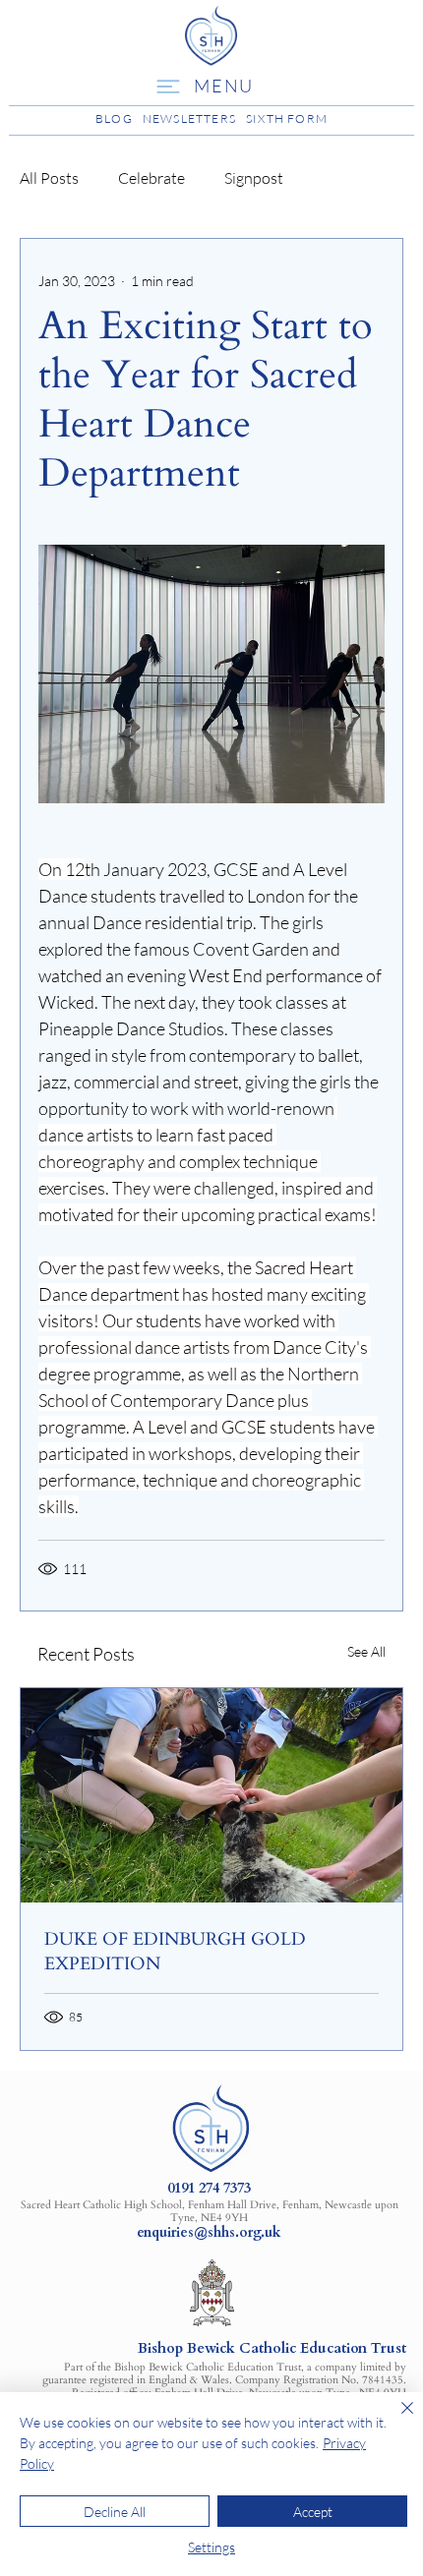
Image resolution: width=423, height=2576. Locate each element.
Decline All (115, 2512)
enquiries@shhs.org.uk (209, 2232)
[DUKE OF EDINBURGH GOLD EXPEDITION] (211, 1795)
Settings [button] (211, 2547)
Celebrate (151, 178)
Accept (313, 2512)
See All (366, 1651)
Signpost (254, 178)
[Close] (395, 2420)
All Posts (49, 178)
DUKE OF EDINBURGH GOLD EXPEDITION (175, 1952)
